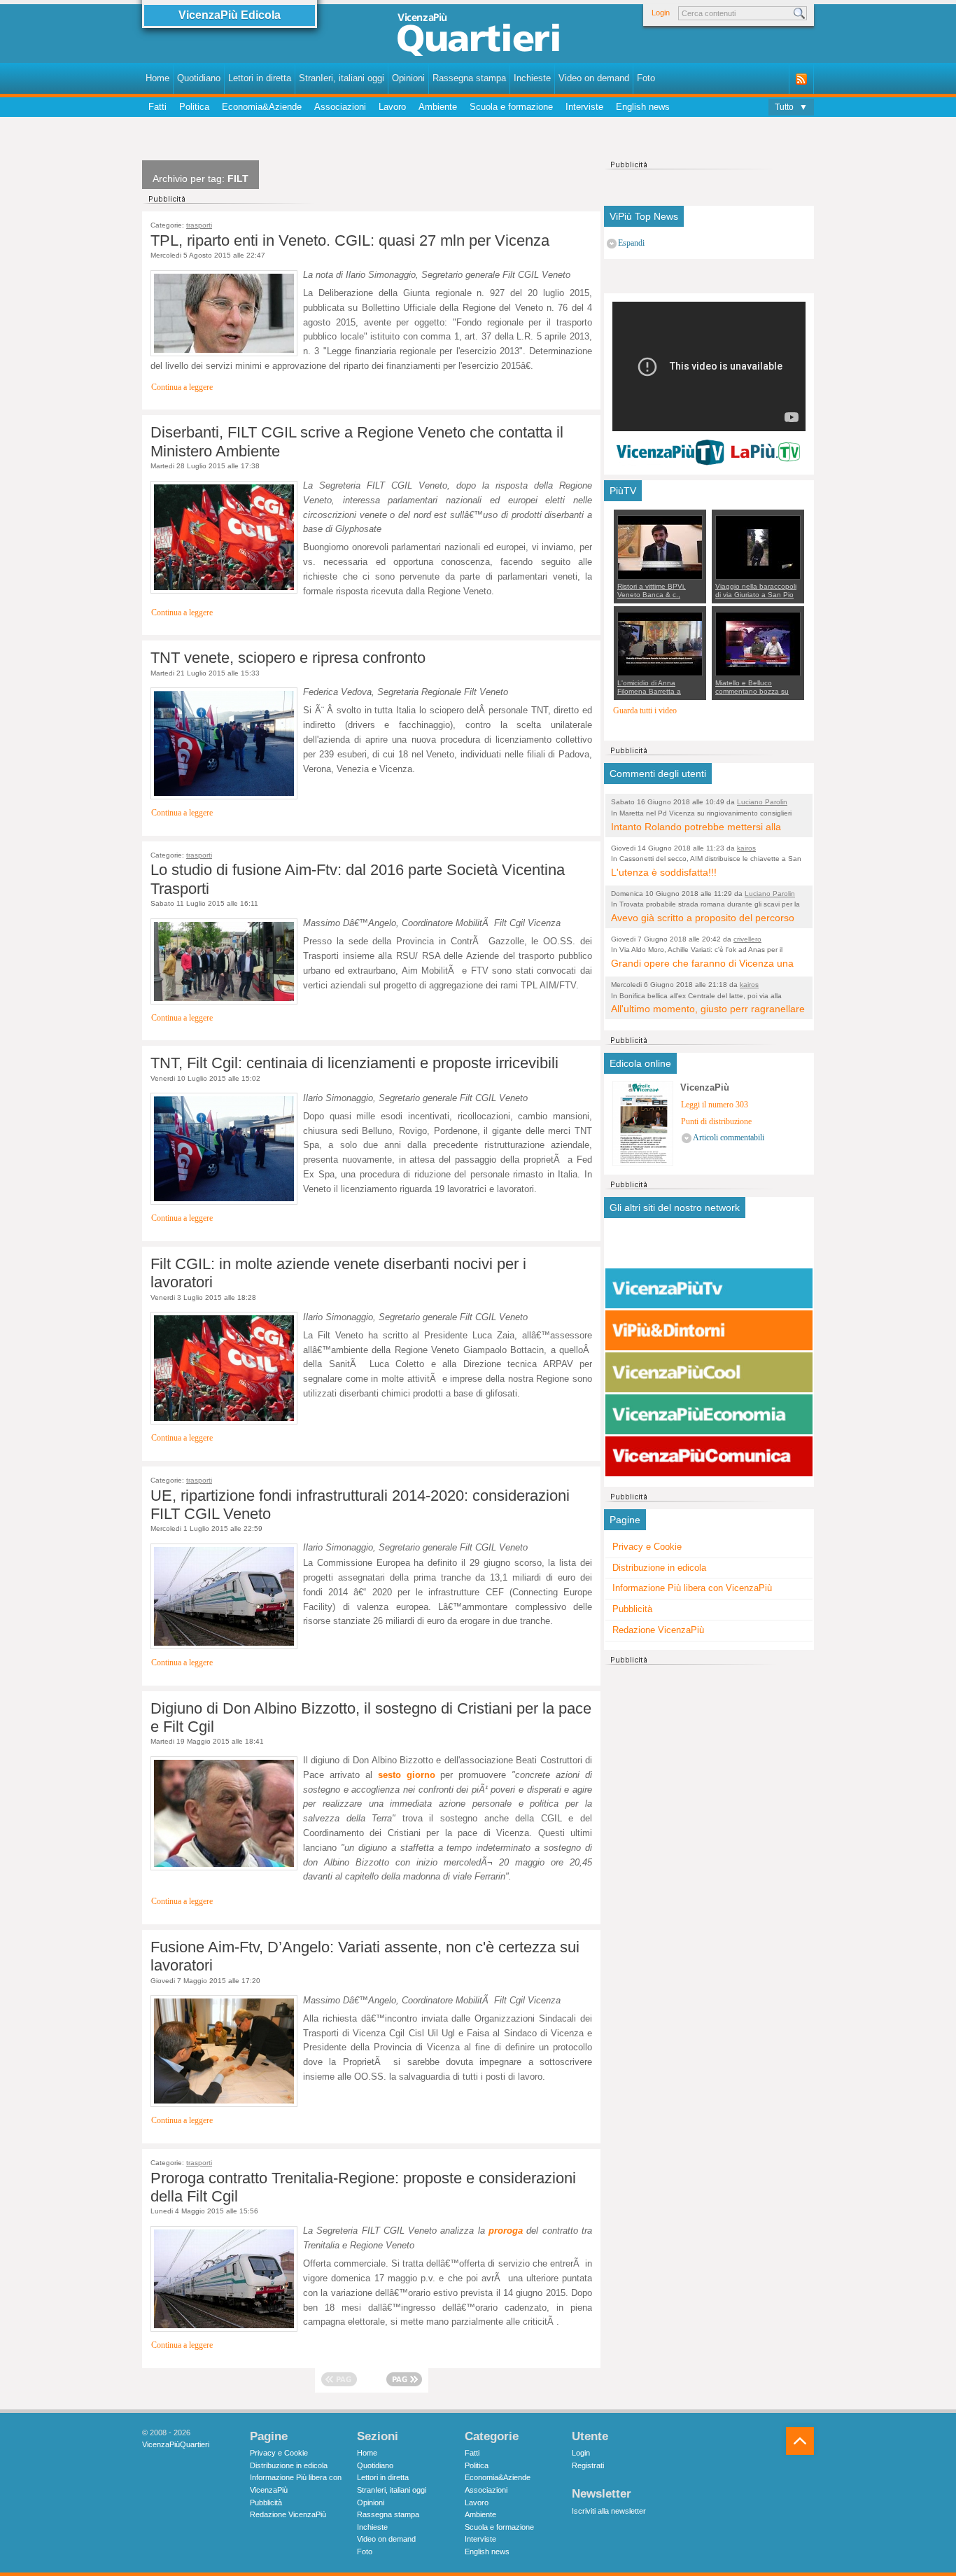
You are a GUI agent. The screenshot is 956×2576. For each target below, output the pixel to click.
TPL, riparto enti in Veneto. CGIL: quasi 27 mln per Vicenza (350, 240)
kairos (746, 848)
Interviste (584, 107)
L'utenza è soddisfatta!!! (664, 872)
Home (157, 78)
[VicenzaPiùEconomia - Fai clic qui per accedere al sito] (709, 1415)
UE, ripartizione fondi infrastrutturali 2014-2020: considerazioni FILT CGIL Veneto (360, 1505)
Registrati (588, 2465)
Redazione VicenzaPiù (658, 1630)
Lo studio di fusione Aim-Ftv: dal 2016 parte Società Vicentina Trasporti (358, 879)
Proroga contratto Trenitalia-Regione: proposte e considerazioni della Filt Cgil (363, 2187)
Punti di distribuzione (716, 1122)
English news (643, 107)
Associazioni (340, 107)
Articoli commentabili (729, 1138)
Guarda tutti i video (645, 711)
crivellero (747, 939)
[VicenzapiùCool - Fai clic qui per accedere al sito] (709, 1373)
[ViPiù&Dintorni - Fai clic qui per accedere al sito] (709, 1331)
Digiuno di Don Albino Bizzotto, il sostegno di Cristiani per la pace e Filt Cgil (371, 1717)
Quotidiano (199, 78)
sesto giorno (407, 1775)
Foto (646, 78)
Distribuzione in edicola (659, 1568)
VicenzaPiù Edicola (230, 15)
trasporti (199, 225)
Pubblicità (632, 1609)
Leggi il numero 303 (715, 1105)
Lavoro (392, 107)
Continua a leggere (182, 387)
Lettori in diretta (260, 78)
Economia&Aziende (262, 107)
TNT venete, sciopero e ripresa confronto (288, 658)
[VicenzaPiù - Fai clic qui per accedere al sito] (709, 1247)
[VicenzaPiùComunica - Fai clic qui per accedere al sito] (709, 1457)
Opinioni (408, 78)
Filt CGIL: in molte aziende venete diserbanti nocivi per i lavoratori (338, 1273)
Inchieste (532, 78)
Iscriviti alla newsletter (609, 2511)
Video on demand (594, 78)
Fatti (157, 107)
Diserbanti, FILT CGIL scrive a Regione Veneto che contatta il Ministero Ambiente (357, 441)
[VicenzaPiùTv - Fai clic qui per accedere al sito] (709, 1289)
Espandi (631, 243)
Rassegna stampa (469, 78)
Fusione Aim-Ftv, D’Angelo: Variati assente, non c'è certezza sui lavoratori (365, 1956)
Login (661, 13)
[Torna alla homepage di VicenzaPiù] (478, 36)
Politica (194, 107)
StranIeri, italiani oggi (342, 78)
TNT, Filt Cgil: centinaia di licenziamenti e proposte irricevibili (354, 1063)
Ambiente (438, 107)
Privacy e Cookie (647, 1547)
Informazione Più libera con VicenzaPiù (692, 1588)
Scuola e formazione (511, 107)
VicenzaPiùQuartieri (176, 2444)
